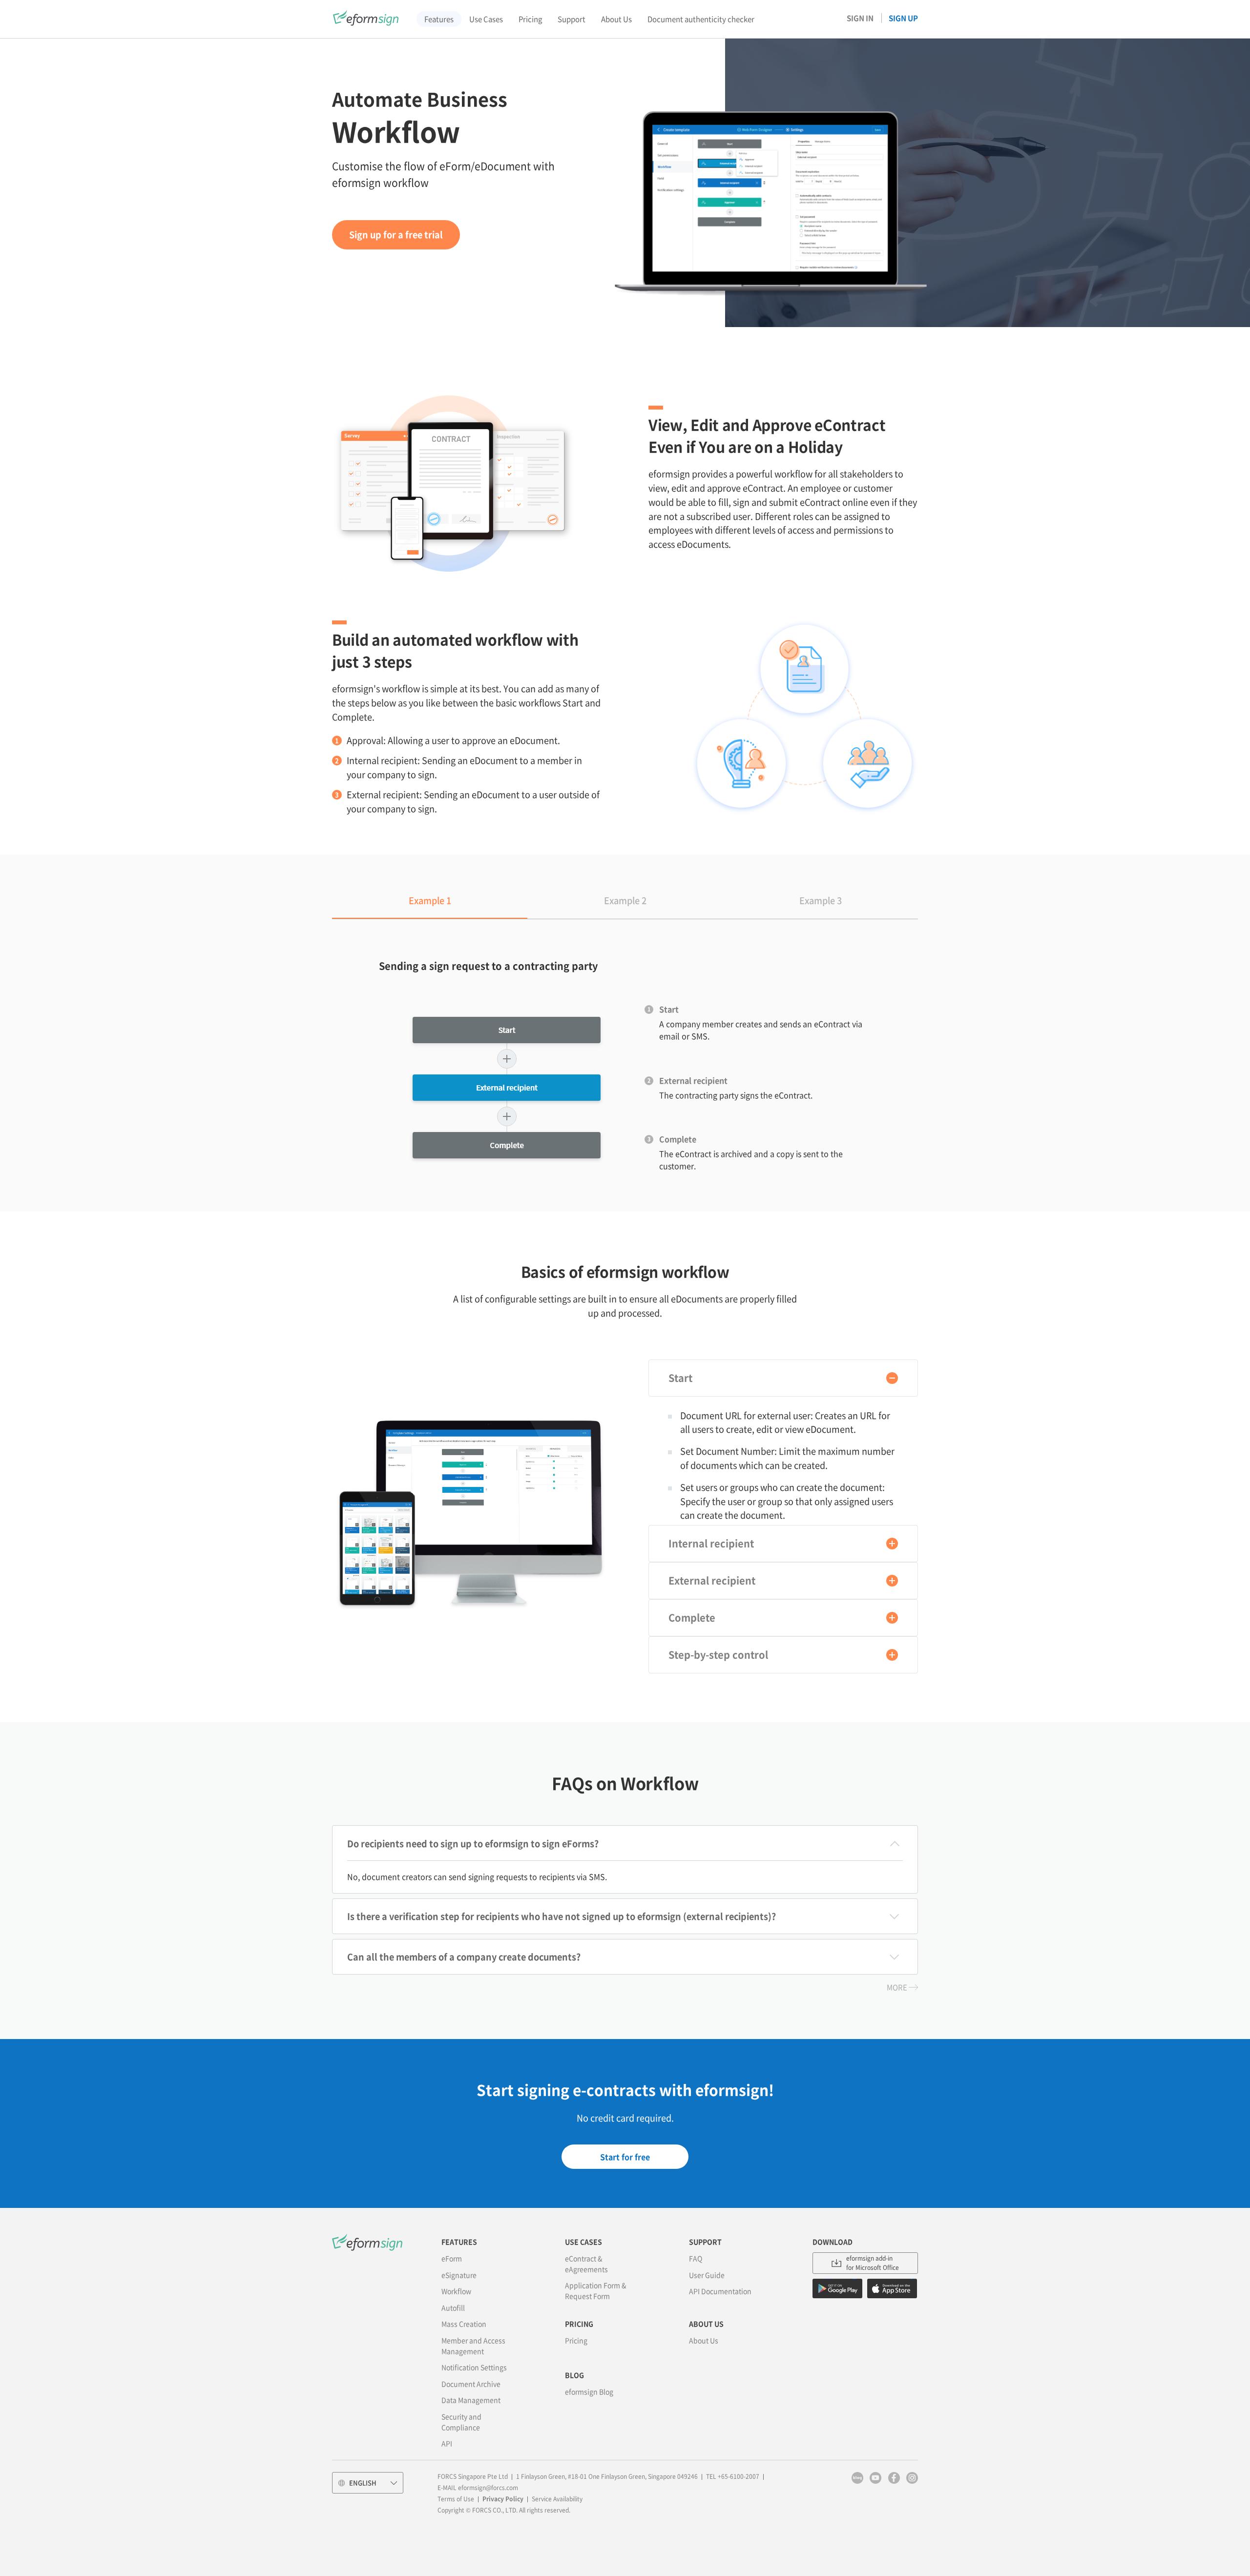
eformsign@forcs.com (488, 2488)
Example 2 (625, 900)
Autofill (453, 2308)
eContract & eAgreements (586, 2264)
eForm (452, 2258)
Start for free (625, 2157)
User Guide (707, 2275)
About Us (704, 2340)
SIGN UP (903, 18)
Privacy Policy (503, 2499)
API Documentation (720, 2291)
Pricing (576, 2340)
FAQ (696, 2258)
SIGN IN (860, 18)
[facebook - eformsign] (894, 2478)
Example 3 (821, 900)
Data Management (471, 2400)
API (447, 2443)
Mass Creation (464, 2324)
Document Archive (471, 2384)
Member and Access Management (473, 2346)
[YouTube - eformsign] (875, 2478)
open (892, 1378)
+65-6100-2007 (739, 2476)
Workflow (456, 2291)
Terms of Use (456, 2499)
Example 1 (430, 900)
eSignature (459, 2275)
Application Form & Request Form (596, 2290)
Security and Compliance (461, 2422)
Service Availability (557, 2499)
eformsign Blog (589, 2391)
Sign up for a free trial (396, 235)
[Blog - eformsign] (857, 2478)
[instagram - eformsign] (912, 2478)
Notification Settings (474, 2367)
